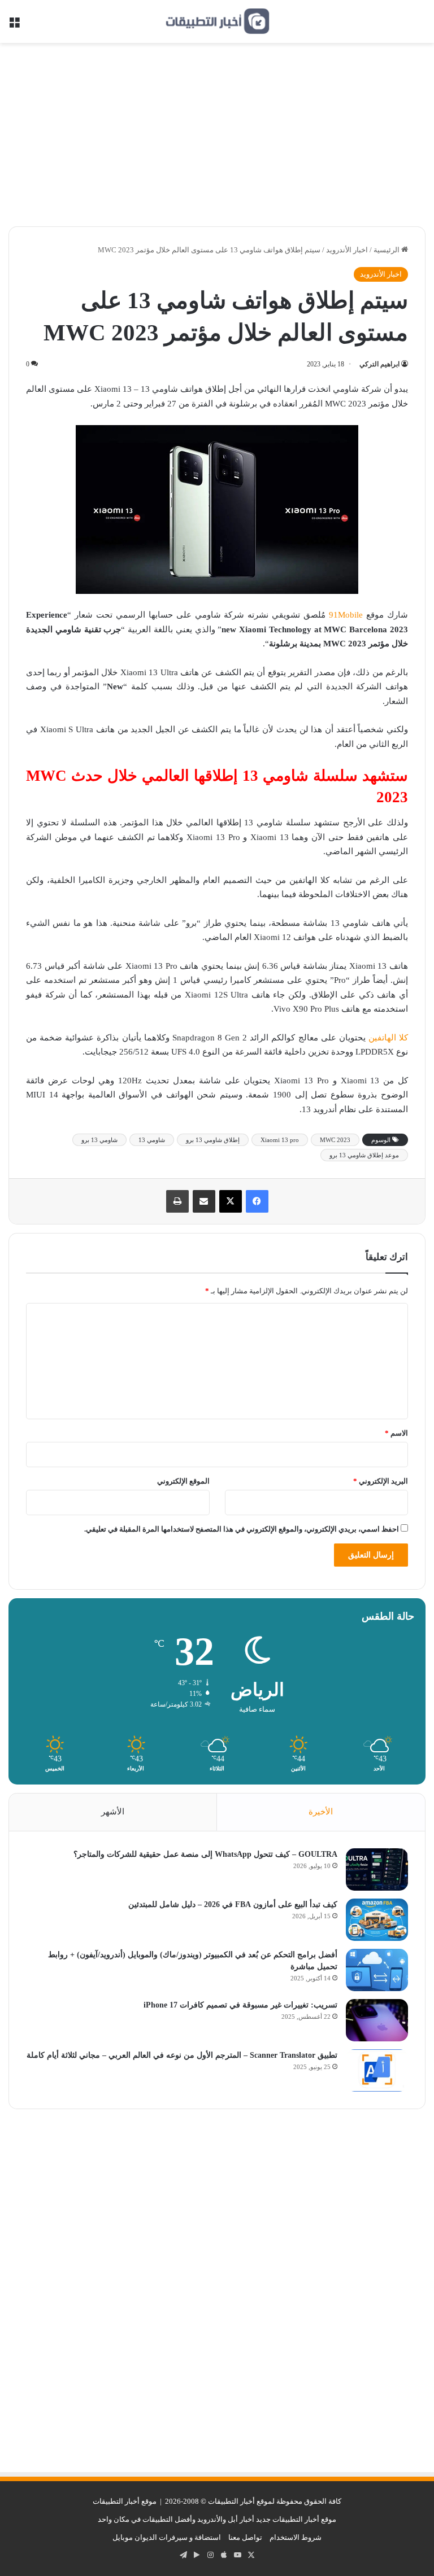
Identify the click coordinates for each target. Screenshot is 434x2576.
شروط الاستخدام (296, 2537)
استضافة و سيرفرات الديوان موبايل (167, 2537)
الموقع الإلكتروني (183, 1481)
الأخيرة (321, 1812)
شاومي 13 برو (99, 1140)
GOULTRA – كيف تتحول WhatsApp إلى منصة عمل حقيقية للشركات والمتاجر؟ (205, 1854)
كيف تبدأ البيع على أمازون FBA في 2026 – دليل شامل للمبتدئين (233, 1904)
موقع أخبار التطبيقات (125, 2501)
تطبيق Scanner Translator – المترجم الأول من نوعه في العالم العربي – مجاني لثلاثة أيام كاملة (182, 2055)
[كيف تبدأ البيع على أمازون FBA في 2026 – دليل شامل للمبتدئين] (377, 1920)
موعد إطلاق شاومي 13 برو (364, 1155)
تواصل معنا (245, 2537)
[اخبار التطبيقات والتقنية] (217, 21)
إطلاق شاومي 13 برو (213, 1140)
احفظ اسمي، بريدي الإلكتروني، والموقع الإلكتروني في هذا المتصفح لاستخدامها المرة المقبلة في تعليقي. (242, 1529)
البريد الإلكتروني (381, 1481)
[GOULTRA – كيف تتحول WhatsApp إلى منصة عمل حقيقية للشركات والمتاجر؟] (377, 1869)
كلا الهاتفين (388, 1038)
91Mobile (346, 615)
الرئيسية (387, 250)
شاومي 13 (152, 1140)
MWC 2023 (335, 1140)
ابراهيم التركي (379, 364)
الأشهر (113, 1812)
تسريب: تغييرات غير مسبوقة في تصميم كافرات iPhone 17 (240, 2005)
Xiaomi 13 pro (280, 1140)
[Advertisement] (217, 139)
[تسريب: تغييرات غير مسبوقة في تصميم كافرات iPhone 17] (377, 2020)
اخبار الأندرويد (347, 250)
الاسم (396, 1433)
